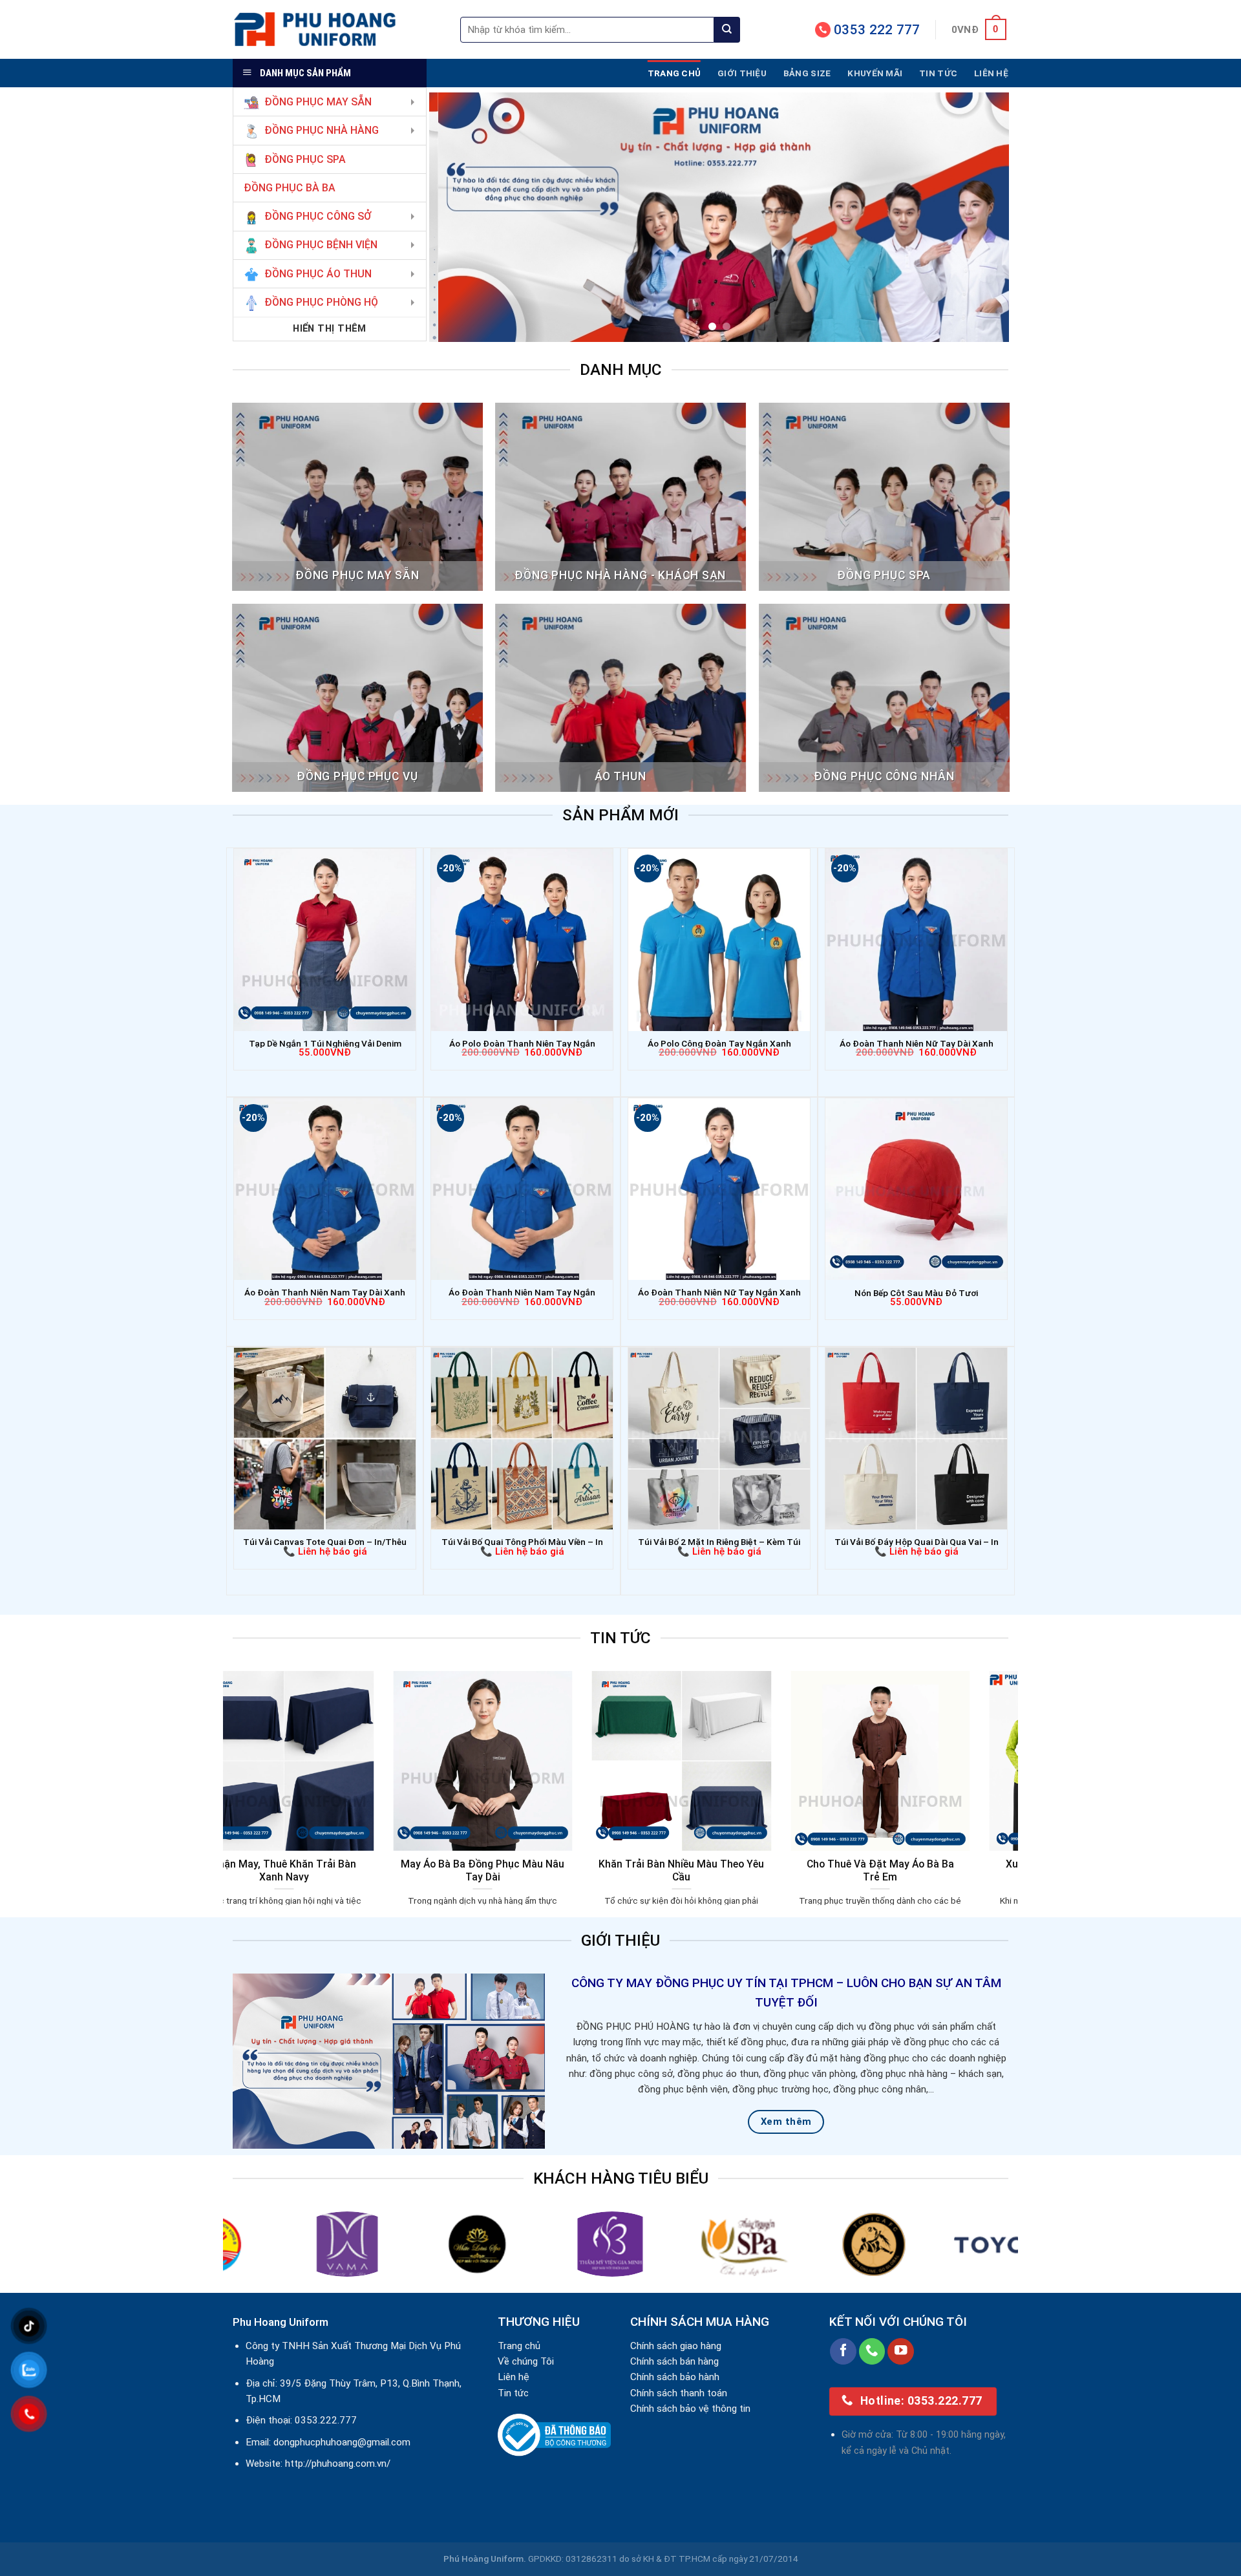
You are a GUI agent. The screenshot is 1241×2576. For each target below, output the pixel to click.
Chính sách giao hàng (676, 2346)
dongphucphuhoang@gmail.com (342, 2442)
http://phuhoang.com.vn (336, 2464)
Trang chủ (674, 73)
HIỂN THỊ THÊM (330, 328)
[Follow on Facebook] (843, 2351)
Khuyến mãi (875, 73)
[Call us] (872, 2351)
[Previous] (457, 217)
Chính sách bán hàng (674, 2361)
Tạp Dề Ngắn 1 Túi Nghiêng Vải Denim (325, 1043)
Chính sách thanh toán (679, 2393)
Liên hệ (991, 73)
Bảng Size (807, 73)
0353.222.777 (326, 2420)
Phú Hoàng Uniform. (485, 2559)
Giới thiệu (742, 73)
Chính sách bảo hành (675, 2377)
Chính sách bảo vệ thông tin (690, 2409)
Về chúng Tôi (526, 2361)
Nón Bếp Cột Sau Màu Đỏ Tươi (916, 1293)
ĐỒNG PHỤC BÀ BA (290, 188)
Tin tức (938, 73)
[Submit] (727, 30)
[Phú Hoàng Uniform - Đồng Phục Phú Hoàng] (337, 29)
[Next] (981, 217)
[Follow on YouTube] (901, 2351)
